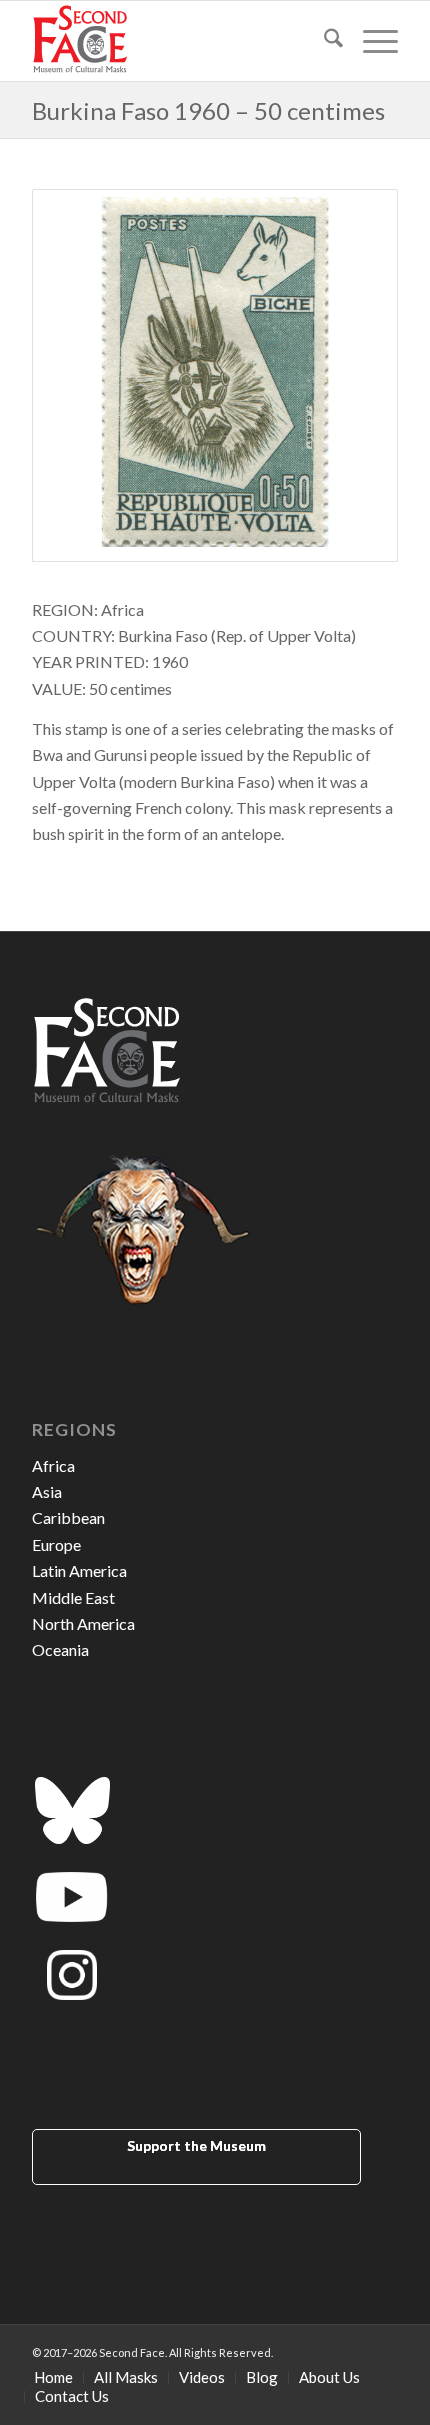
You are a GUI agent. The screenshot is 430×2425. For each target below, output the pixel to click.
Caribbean (68, 1517)
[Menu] (370, 41)
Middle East (73, 1597)
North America (83, 1623)
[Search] (323, 41)
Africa (53, 1465)
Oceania (60, 1649)
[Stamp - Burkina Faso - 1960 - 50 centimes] (215, 375)
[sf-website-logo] (178, 41)
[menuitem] (323, 41)
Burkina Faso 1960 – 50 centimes (208, 110)
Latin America (79, 1570)
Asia (47, 1491)
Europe (56, 1544)
